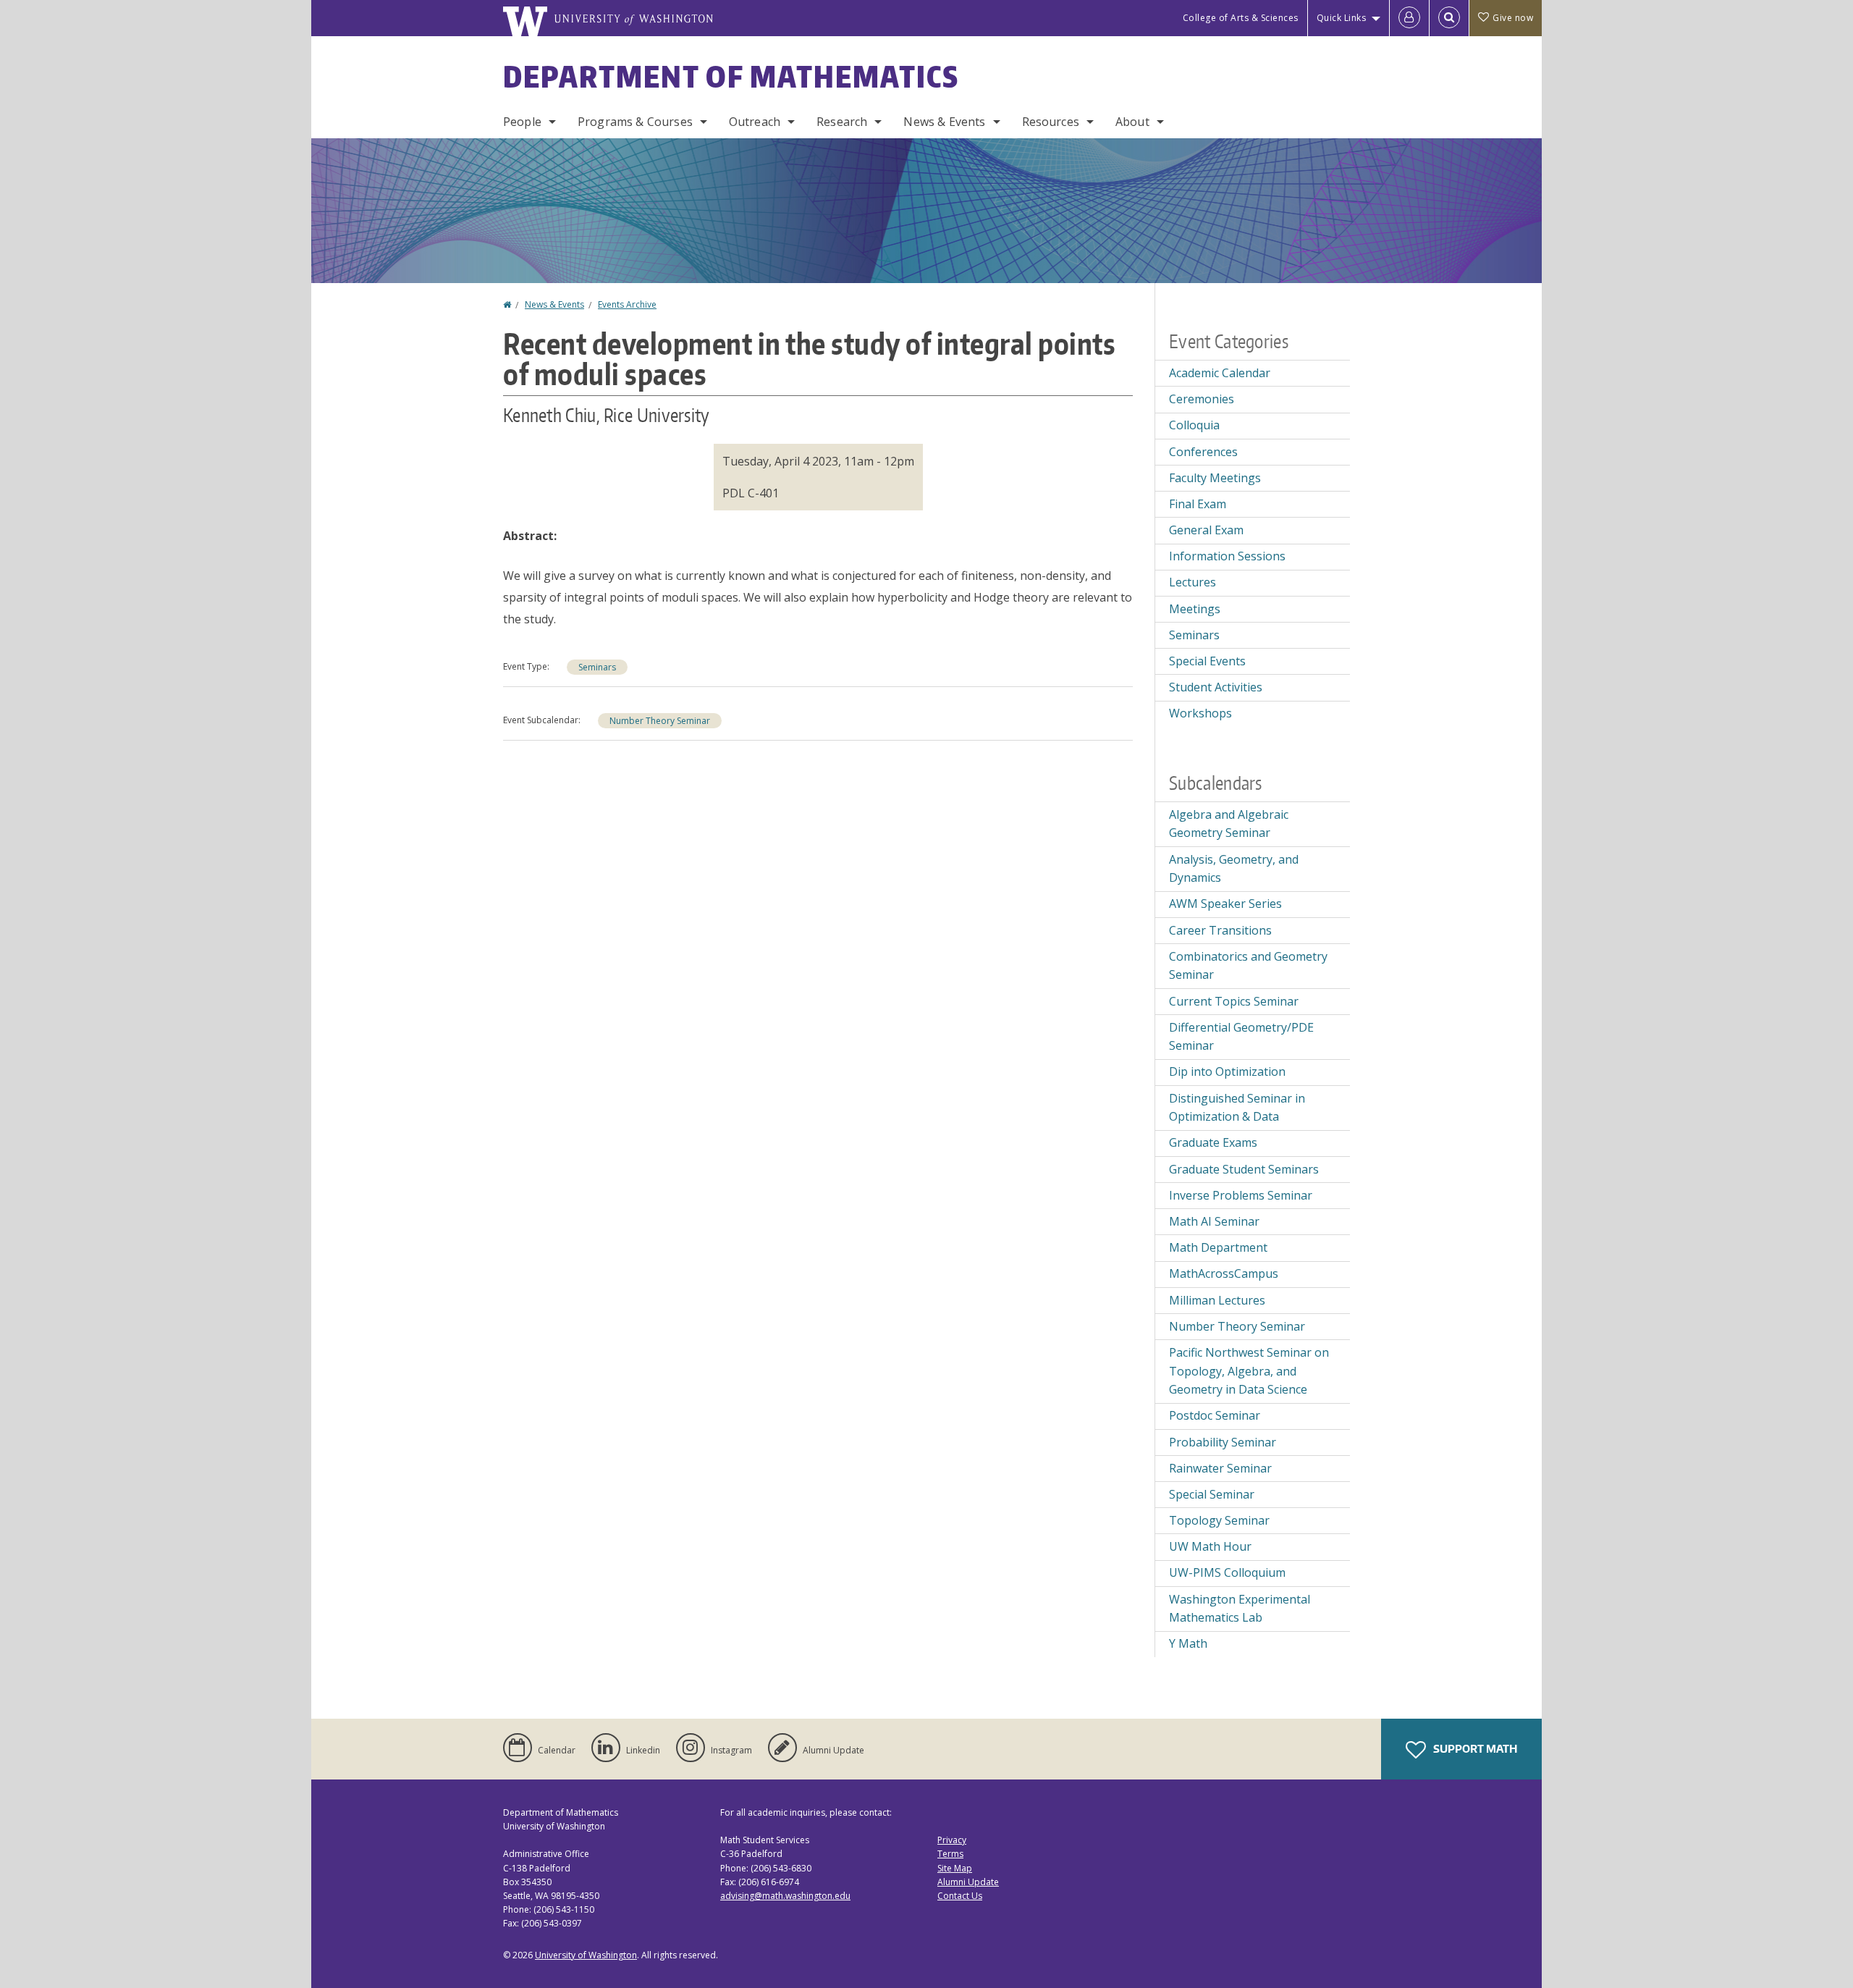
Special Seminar (1212, 1494)
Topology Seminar (1219, 1520)
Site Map (955, 1868)
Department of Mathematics (731, 77)
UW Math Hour (1210, 1546)
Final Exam (1198, 504)
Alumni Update (968, 1882)
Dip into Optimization (1227, 1071)
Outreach (755, 122)
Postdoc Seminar (1215, 1415)
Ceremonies (1202, 399)
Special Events (1207, 661)
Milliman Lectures (1217, 1300)
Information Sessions (1227, 556)
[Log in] (1409, 18)
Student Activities (1216, 687)
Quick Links (1342, 18)
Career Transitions (1220, 930)
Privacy (952, 1840)
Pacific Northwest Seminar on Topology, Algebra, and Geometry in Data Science (1249, 1371)
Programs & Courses (635, 122)
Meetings (1195, 609)
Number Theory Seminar (660, 721)
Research (842, 122)
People (522, 122)
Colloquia (1194, 425)
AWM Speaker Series (1225, 904)
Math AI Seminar (1214, 1221)
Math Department (1218, 1247)
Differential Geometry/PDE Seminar (1241, 1037)
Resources (1051, 122)
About (1132, 122)
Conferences (1203, 452)
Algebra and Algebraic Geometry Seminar (1229, 824)
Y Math (1188, 1643)
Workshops (1200, 713)
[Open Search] (1449, 18)
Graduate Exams (1213, 1142)
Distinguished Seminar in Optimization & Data (1237, 1108)
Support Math (1474, 1749)
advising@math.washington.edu (785, 1896)
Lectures (1193, 582)
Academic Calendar (1220, 373)
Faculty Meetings (1215, 478)
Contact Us (960, 1896)
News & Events (944, 122)
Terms (950, 1854)
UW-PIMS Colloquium (1227, 1572)
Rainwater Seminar (1220, 1468)
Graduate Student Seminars (1244, 1169)
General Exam (1206, 530)
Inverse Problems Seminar (1241, 1195)
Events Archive (627, 304)
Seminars (597, 667)
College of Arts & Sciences (1241, 18)
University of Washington (586, 1955)
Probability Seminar (1223, 1442)
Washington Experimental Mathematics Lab (1240, 1609)
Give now (1513, 18)
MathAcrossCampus (1224, 1273)
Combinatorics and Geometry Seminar (1248, 966)
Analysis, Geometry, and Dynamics (1234, 869)
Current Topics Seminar (1234, 1001)
